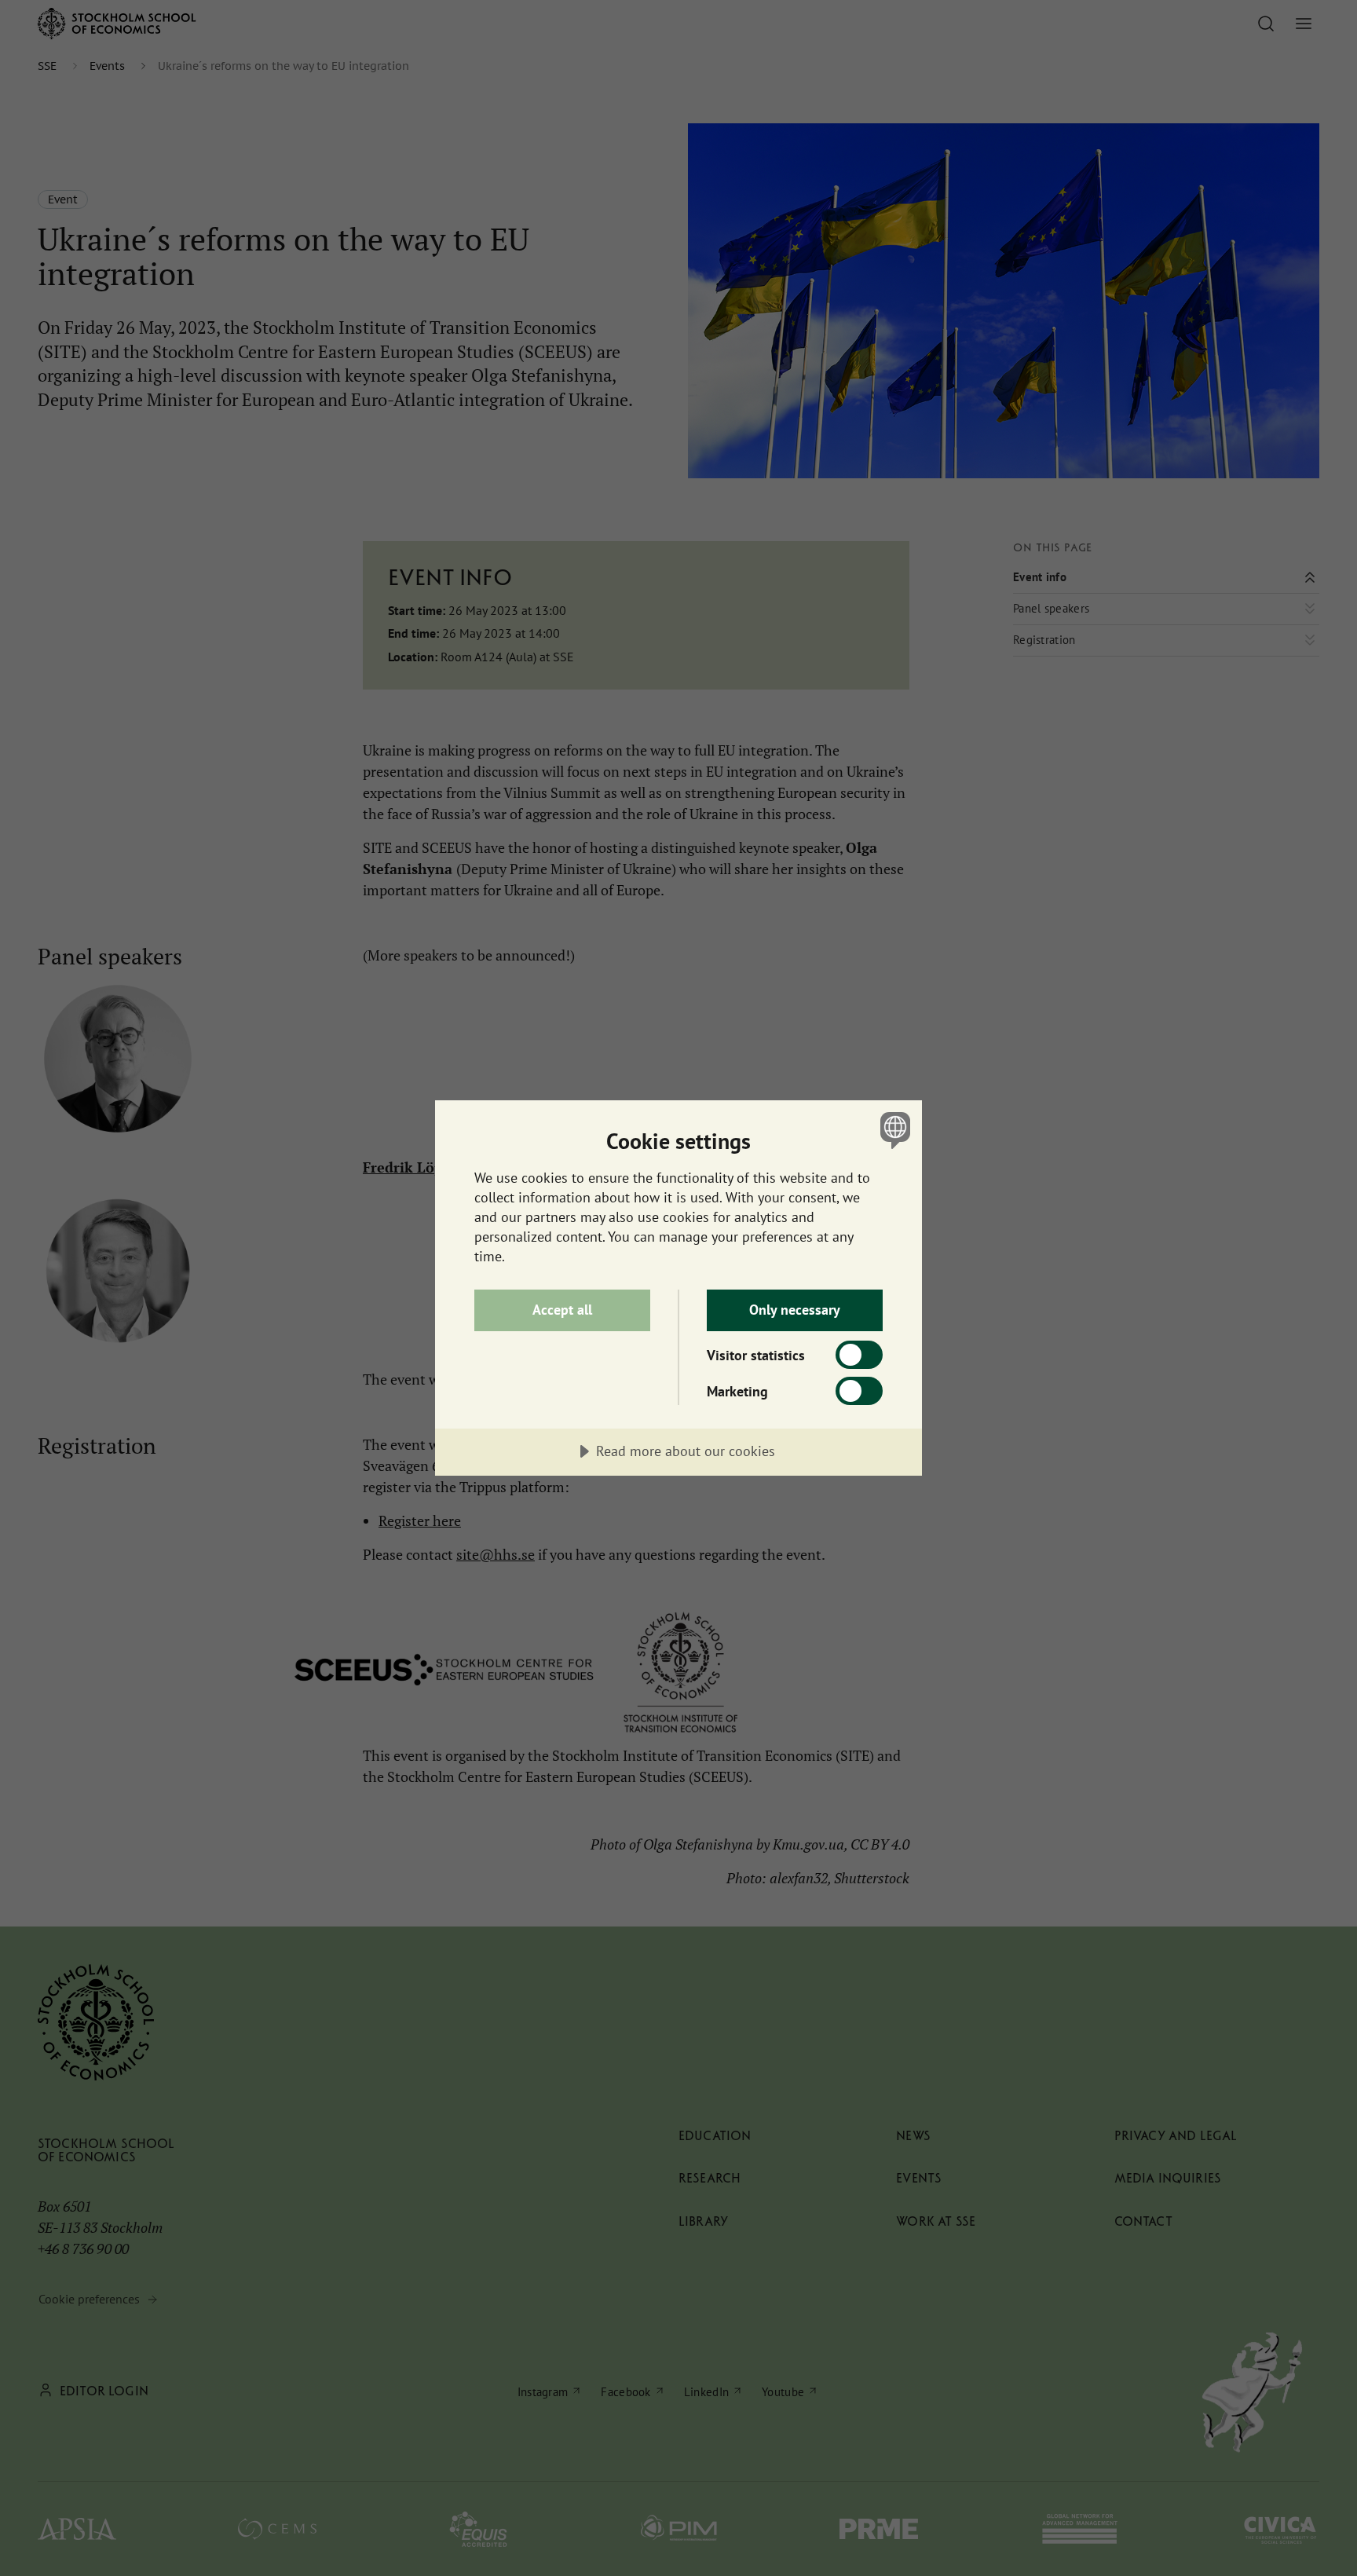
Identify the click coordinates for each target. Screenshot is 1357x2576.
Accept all (562, 1310)
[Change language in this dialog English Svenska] (892, 1130)
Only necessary (795, 1310)
